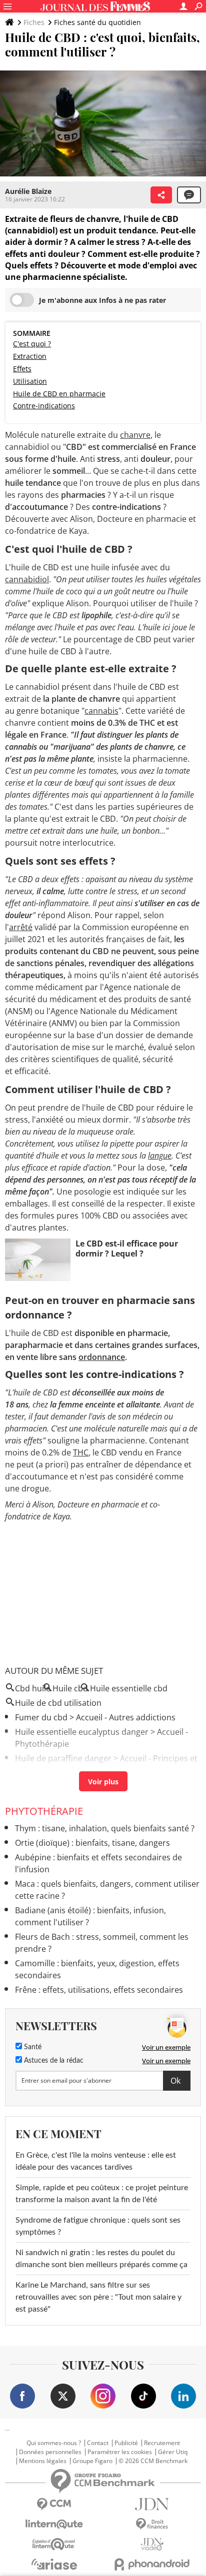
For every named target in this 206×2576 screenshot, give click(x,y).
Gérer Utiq (173, 2452)
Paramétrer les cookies (120, 2452)
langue (160, 1156)
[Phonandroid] (152, 2564)
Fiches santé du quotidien (97, 22)
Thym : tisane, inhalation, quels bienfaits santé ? (105, 1828)
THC (81, 1452)
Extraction (30, 356)
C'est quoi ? (32, 344)
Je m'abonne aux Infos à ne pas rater (102, 300)
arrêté (21, 927)
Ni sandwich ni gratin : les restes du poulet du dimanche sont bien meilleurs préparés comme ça (101, 2259)
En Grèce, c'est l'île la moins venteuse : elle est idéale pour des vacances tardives (96, 2161)
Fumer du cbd (41, 1717)
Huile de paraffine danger (63, 1758)
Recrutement (162, 2443)
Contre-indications (44, 406)
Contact (98, 2443)
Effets (22, 369)
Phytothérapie (44, 1811)
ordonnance (102, 1357)
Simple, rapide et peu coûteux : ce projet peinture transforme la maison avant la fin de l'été (102, 2194)
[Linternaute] (54, 2524)
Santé (32, 2047)
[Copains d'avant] (54, 2544)
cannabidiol (27, 579)
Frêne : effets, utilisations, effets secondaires (99, 1990)
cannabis (101, 711)
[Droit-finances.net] (152, 2524)
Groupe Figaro (92, 2461)
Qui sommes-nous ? (54, 2443)
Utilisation (30, 381)
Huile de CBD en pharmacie (59, 394)
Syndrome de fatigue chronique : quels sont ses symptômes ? (98, 2226)
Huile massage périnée (58, 1785)
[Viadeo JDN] (152, 2544)
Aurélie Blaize (28, 191)
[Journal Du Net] (152, 2504)
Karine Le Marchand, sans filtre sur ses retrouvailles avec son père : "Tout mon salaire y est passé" (98, 2297)
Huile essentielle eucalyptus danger (82, 1732)
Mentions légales (43, 2461)
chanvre (135, 435)
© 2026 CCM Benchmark (153, 2461)
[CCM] (54, 2504)
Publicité (126, 2443)
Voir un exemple (166, 2047)
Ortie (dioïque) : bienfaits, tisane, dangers (92, 1843)
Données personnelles (50, 2452)
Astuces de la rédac (53, 2061)
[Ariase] (54, 2564)
